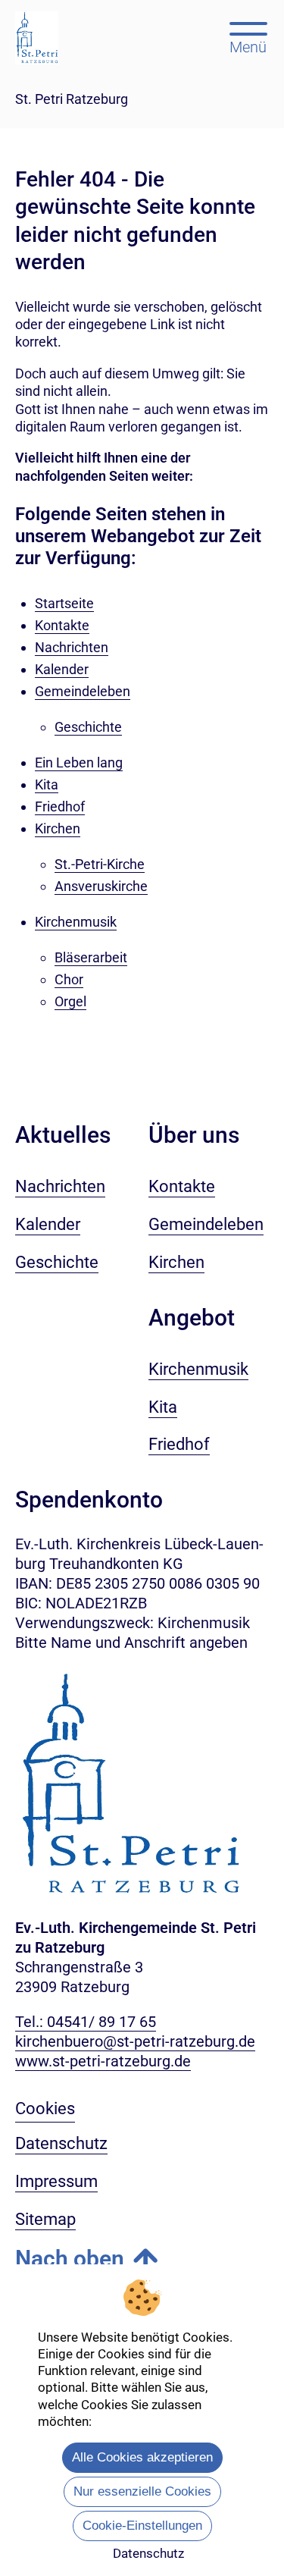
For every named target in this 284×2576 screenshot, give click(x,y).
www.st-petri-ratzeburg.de (103, 2061)
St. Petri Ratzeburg (72, 99)
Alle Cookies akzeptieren (142, 2457)
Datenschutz (148, 2553)
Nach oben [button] (70, 2259)
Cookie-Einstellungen (142, 2526)
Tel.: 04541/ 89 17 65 (86, 2022)
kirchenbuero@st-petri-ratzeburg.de (135, 2041)
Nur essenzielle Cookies (142, 2491)
